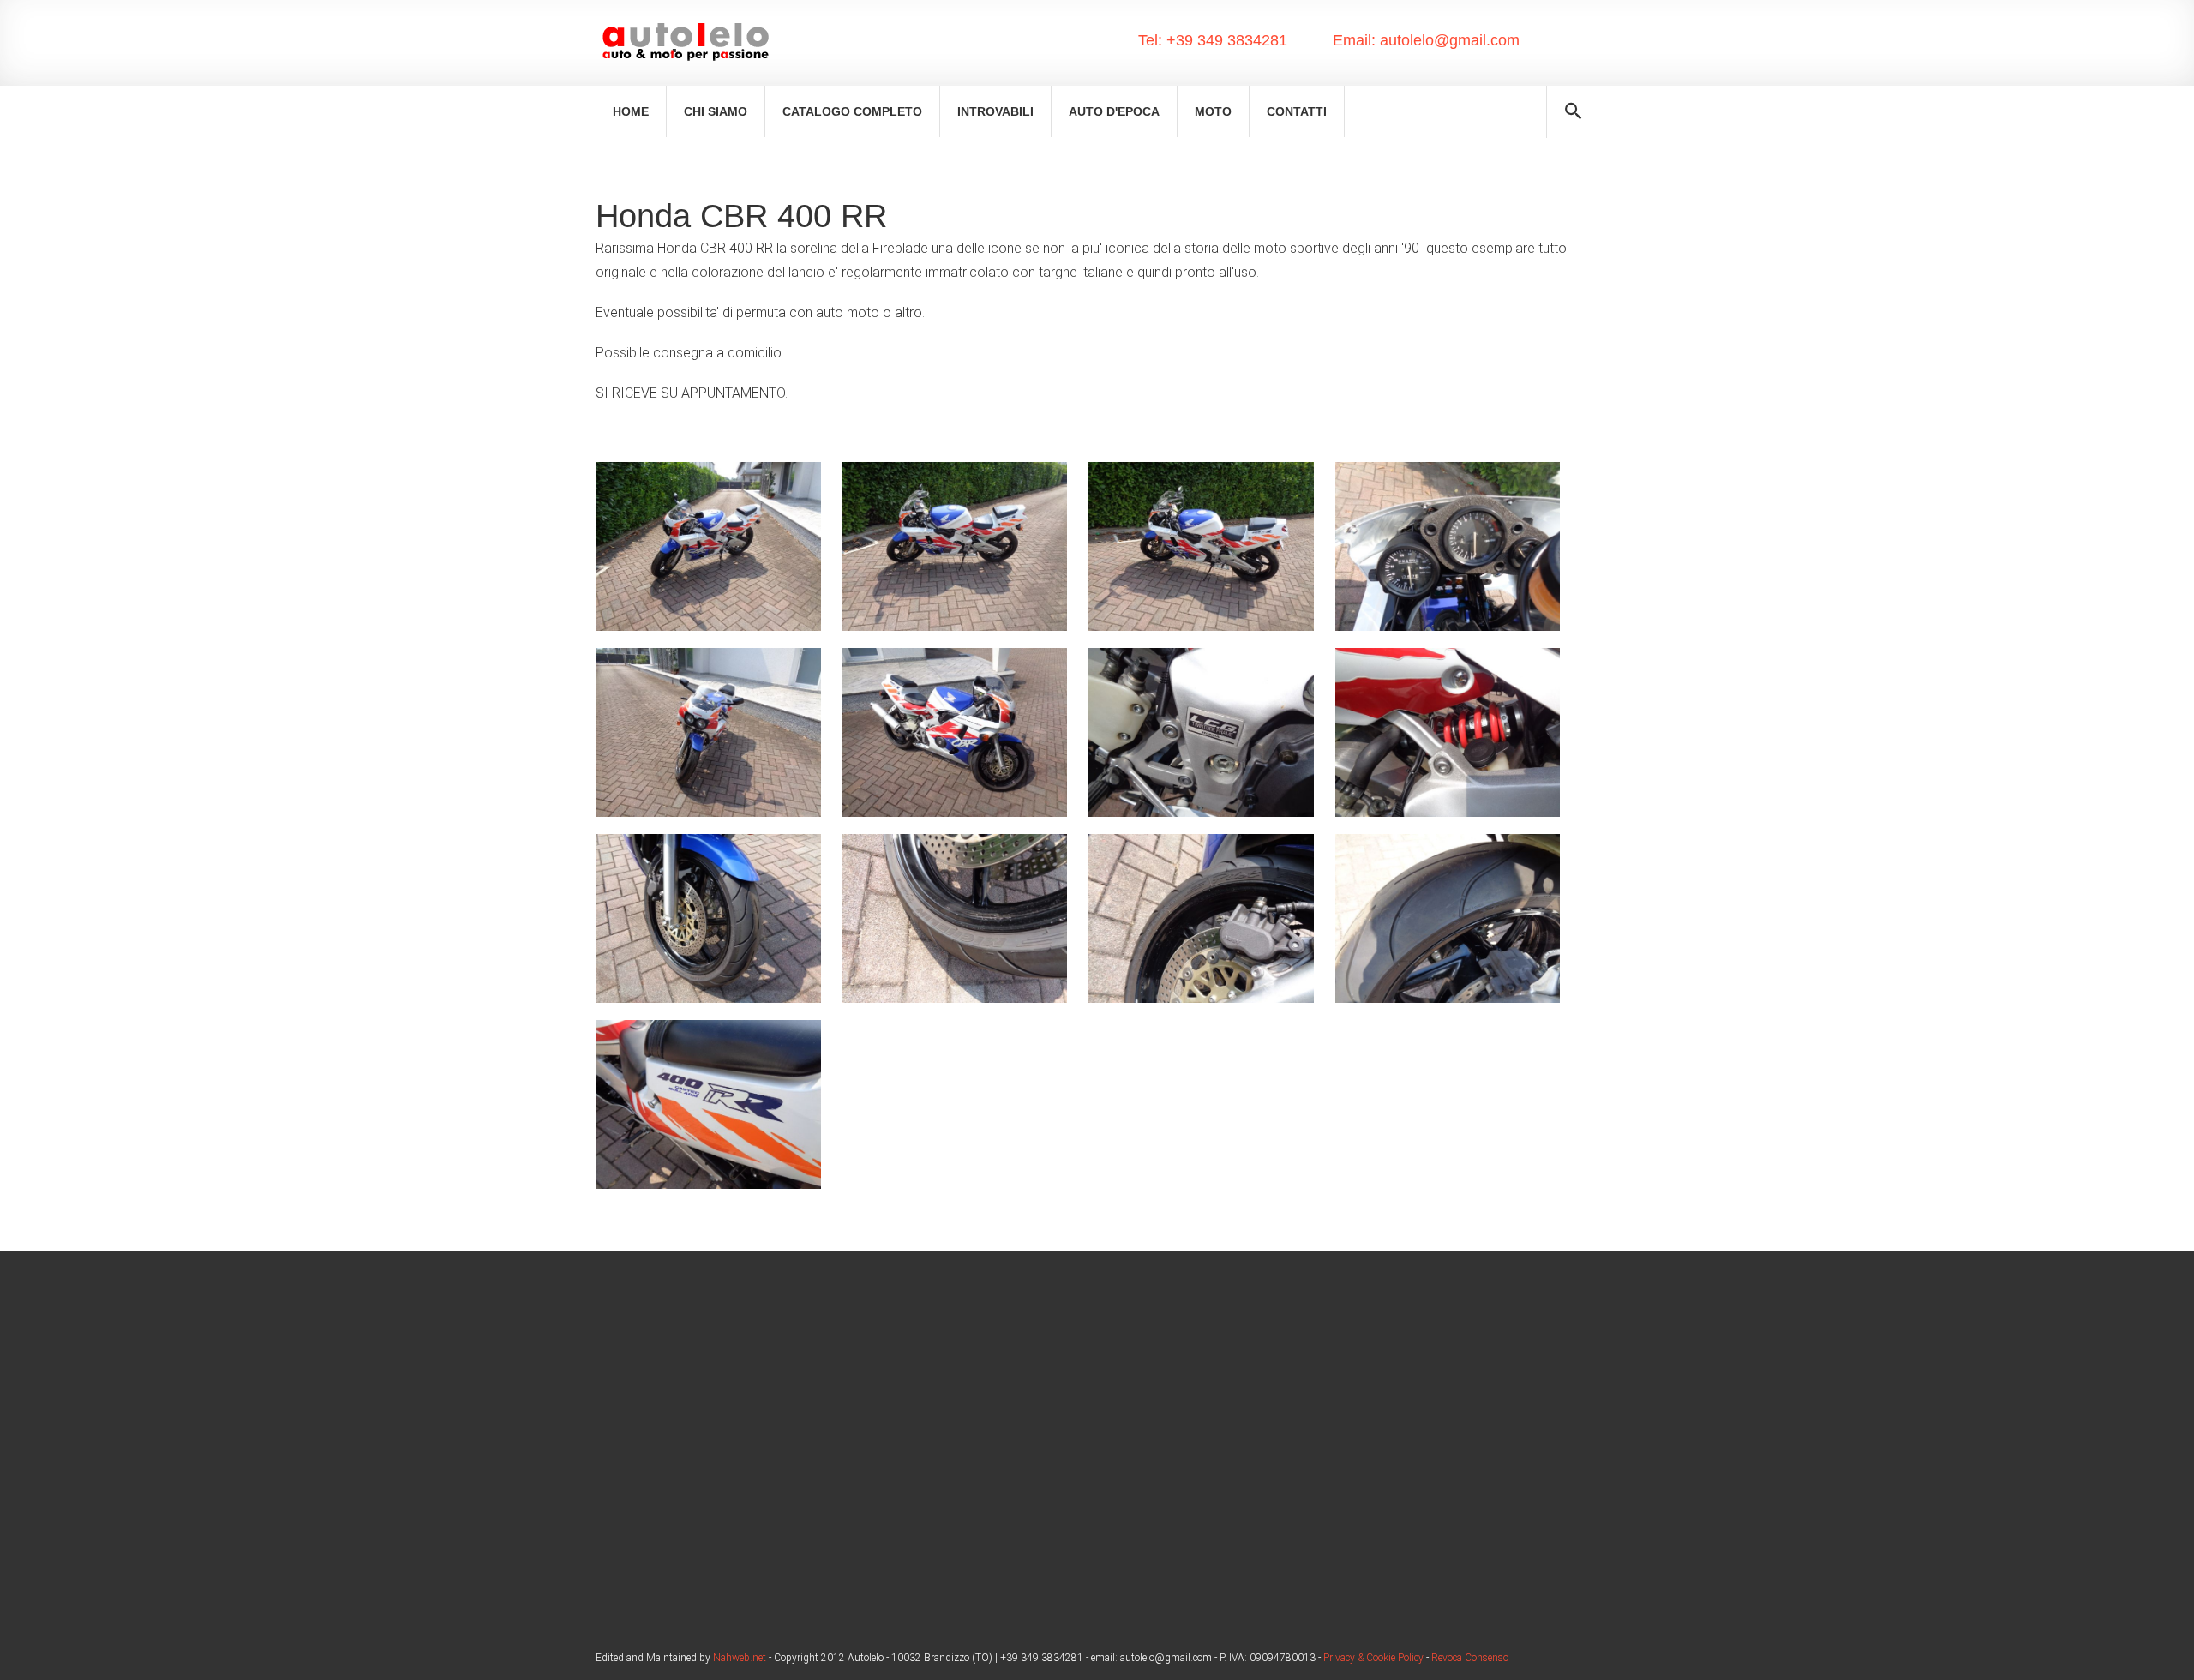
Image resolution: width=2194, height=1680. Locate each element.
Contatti (1297, 111)
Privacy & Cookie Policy (1373, 1658)
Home (631, 111)
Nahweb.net (738, 1658)
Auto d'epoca (1114, 111)
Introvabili (995, 111)
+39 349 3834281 (1225, 40)
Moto (1213, 111)
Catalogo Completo (852, 111)
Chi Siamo (716, 111)
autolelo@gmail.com (1448, 40)
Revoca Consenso (1470, 1658)
